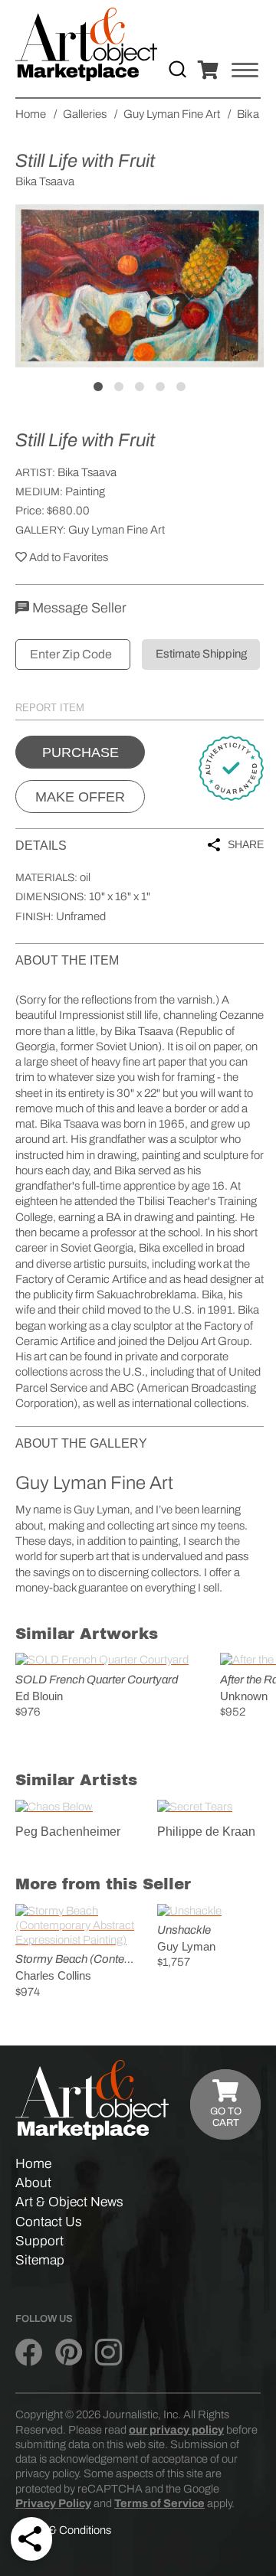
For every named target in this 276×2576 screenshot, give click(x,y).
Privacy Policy (53, 2503)
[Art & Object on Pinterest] (69, 2353)
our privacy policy (176, 2430)
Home (33, 2164)
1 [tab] (98, 387)
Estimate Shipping (201, 654)
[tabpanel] (140, 286)
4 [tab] (160, 387)
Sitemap (40, 2260)
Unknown (244, 1696)
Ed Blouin (39, 1696)
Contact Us (49, 2222)
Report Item (50, 708)
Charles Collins (53, 1975)
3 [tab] (140, 387)
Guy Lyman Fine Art (117, 530)
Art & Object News (69, 2202)
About (33, 2183)
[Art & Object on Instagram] (108, 2353)
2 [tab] (119, 387)
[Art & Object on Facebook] (29, 2353)
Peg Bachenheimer (68, 1832)
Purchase (80, 753)
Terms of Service (159, 2503)
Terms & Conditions (63, 2530)
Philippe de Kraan (206, 1832)
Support (39, 2241)
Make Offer (80, 797)
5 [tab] (181, 387)
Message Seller (78, 608)
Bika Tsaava (87, 472)
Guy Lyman (186, 1946)
